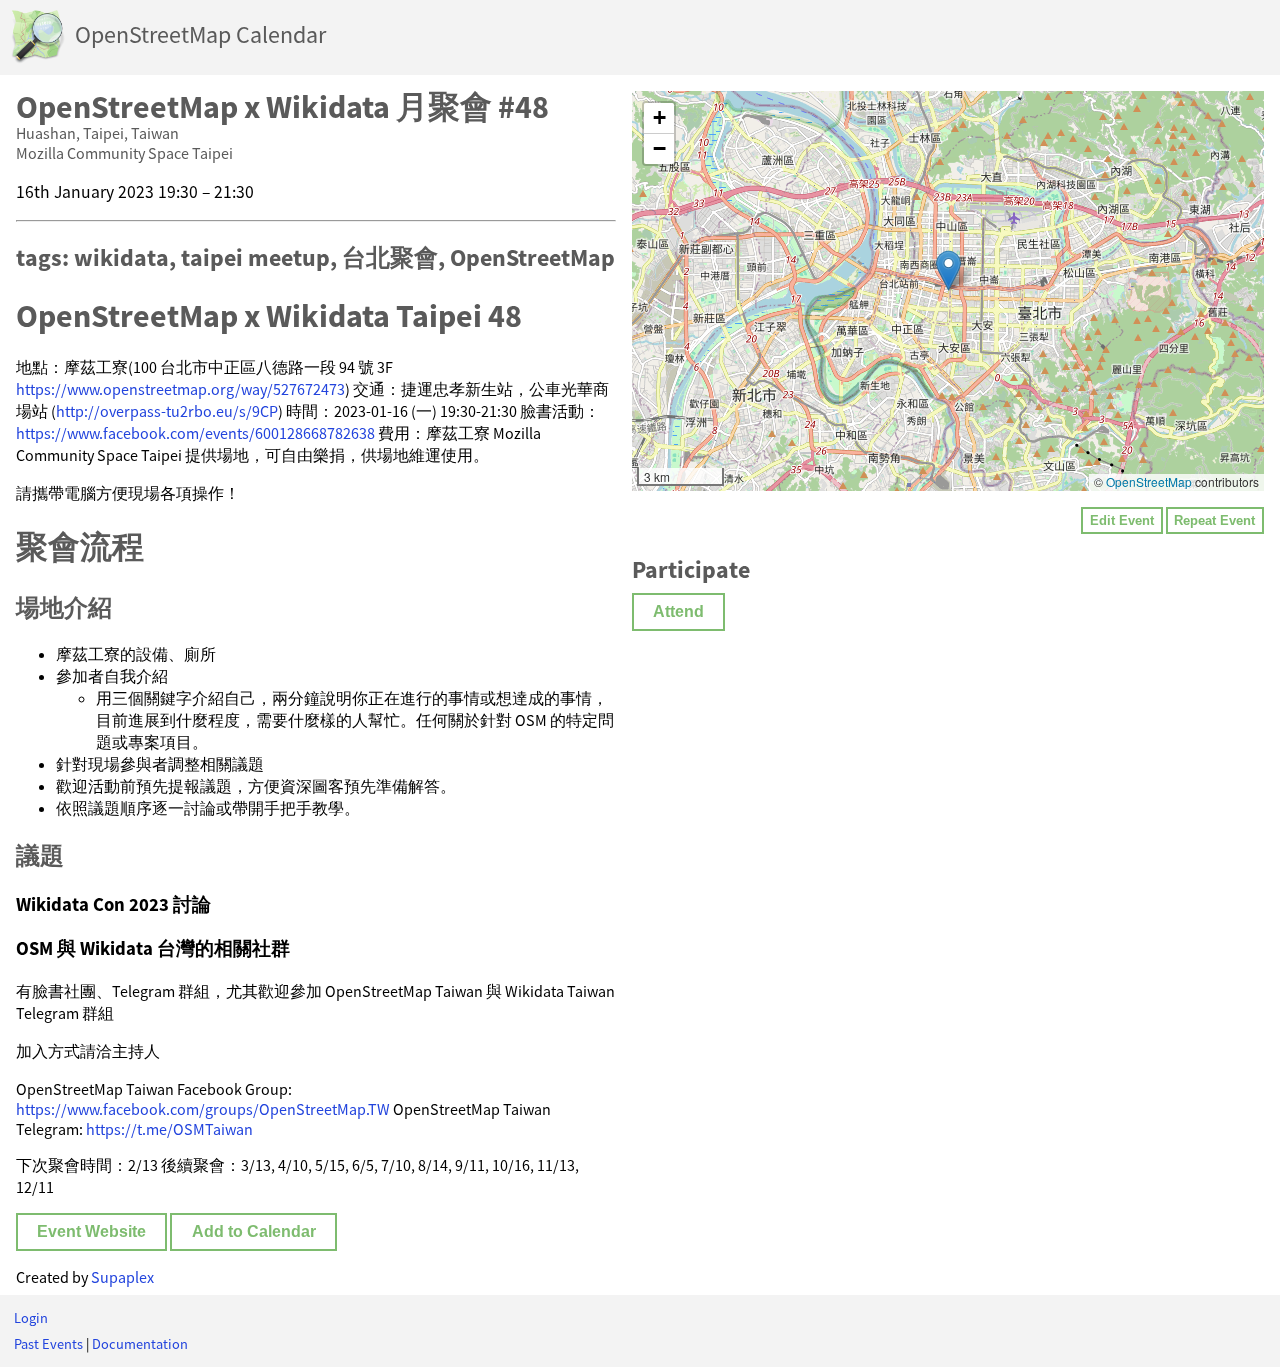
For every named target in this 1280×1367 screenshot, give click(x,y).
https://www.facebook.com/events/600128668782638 (195, 433)
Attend (678, 611)
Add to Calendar (254, 1231)
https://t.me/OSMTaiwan (169, 1129)
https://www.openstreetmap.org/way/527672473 (180, 389)
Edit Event (1122, 520)
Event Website (91, 1231)
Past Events (48, 1344)
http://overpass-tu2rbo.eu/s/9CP (167, 411)
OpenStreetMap (1149, 481)
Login (31, 1318)
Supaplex (122, 1277)
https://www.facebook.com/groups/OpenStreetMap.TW (203, 1109)
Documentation (140, 1344)
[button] (948, 270)
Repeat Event (1214, 520)
